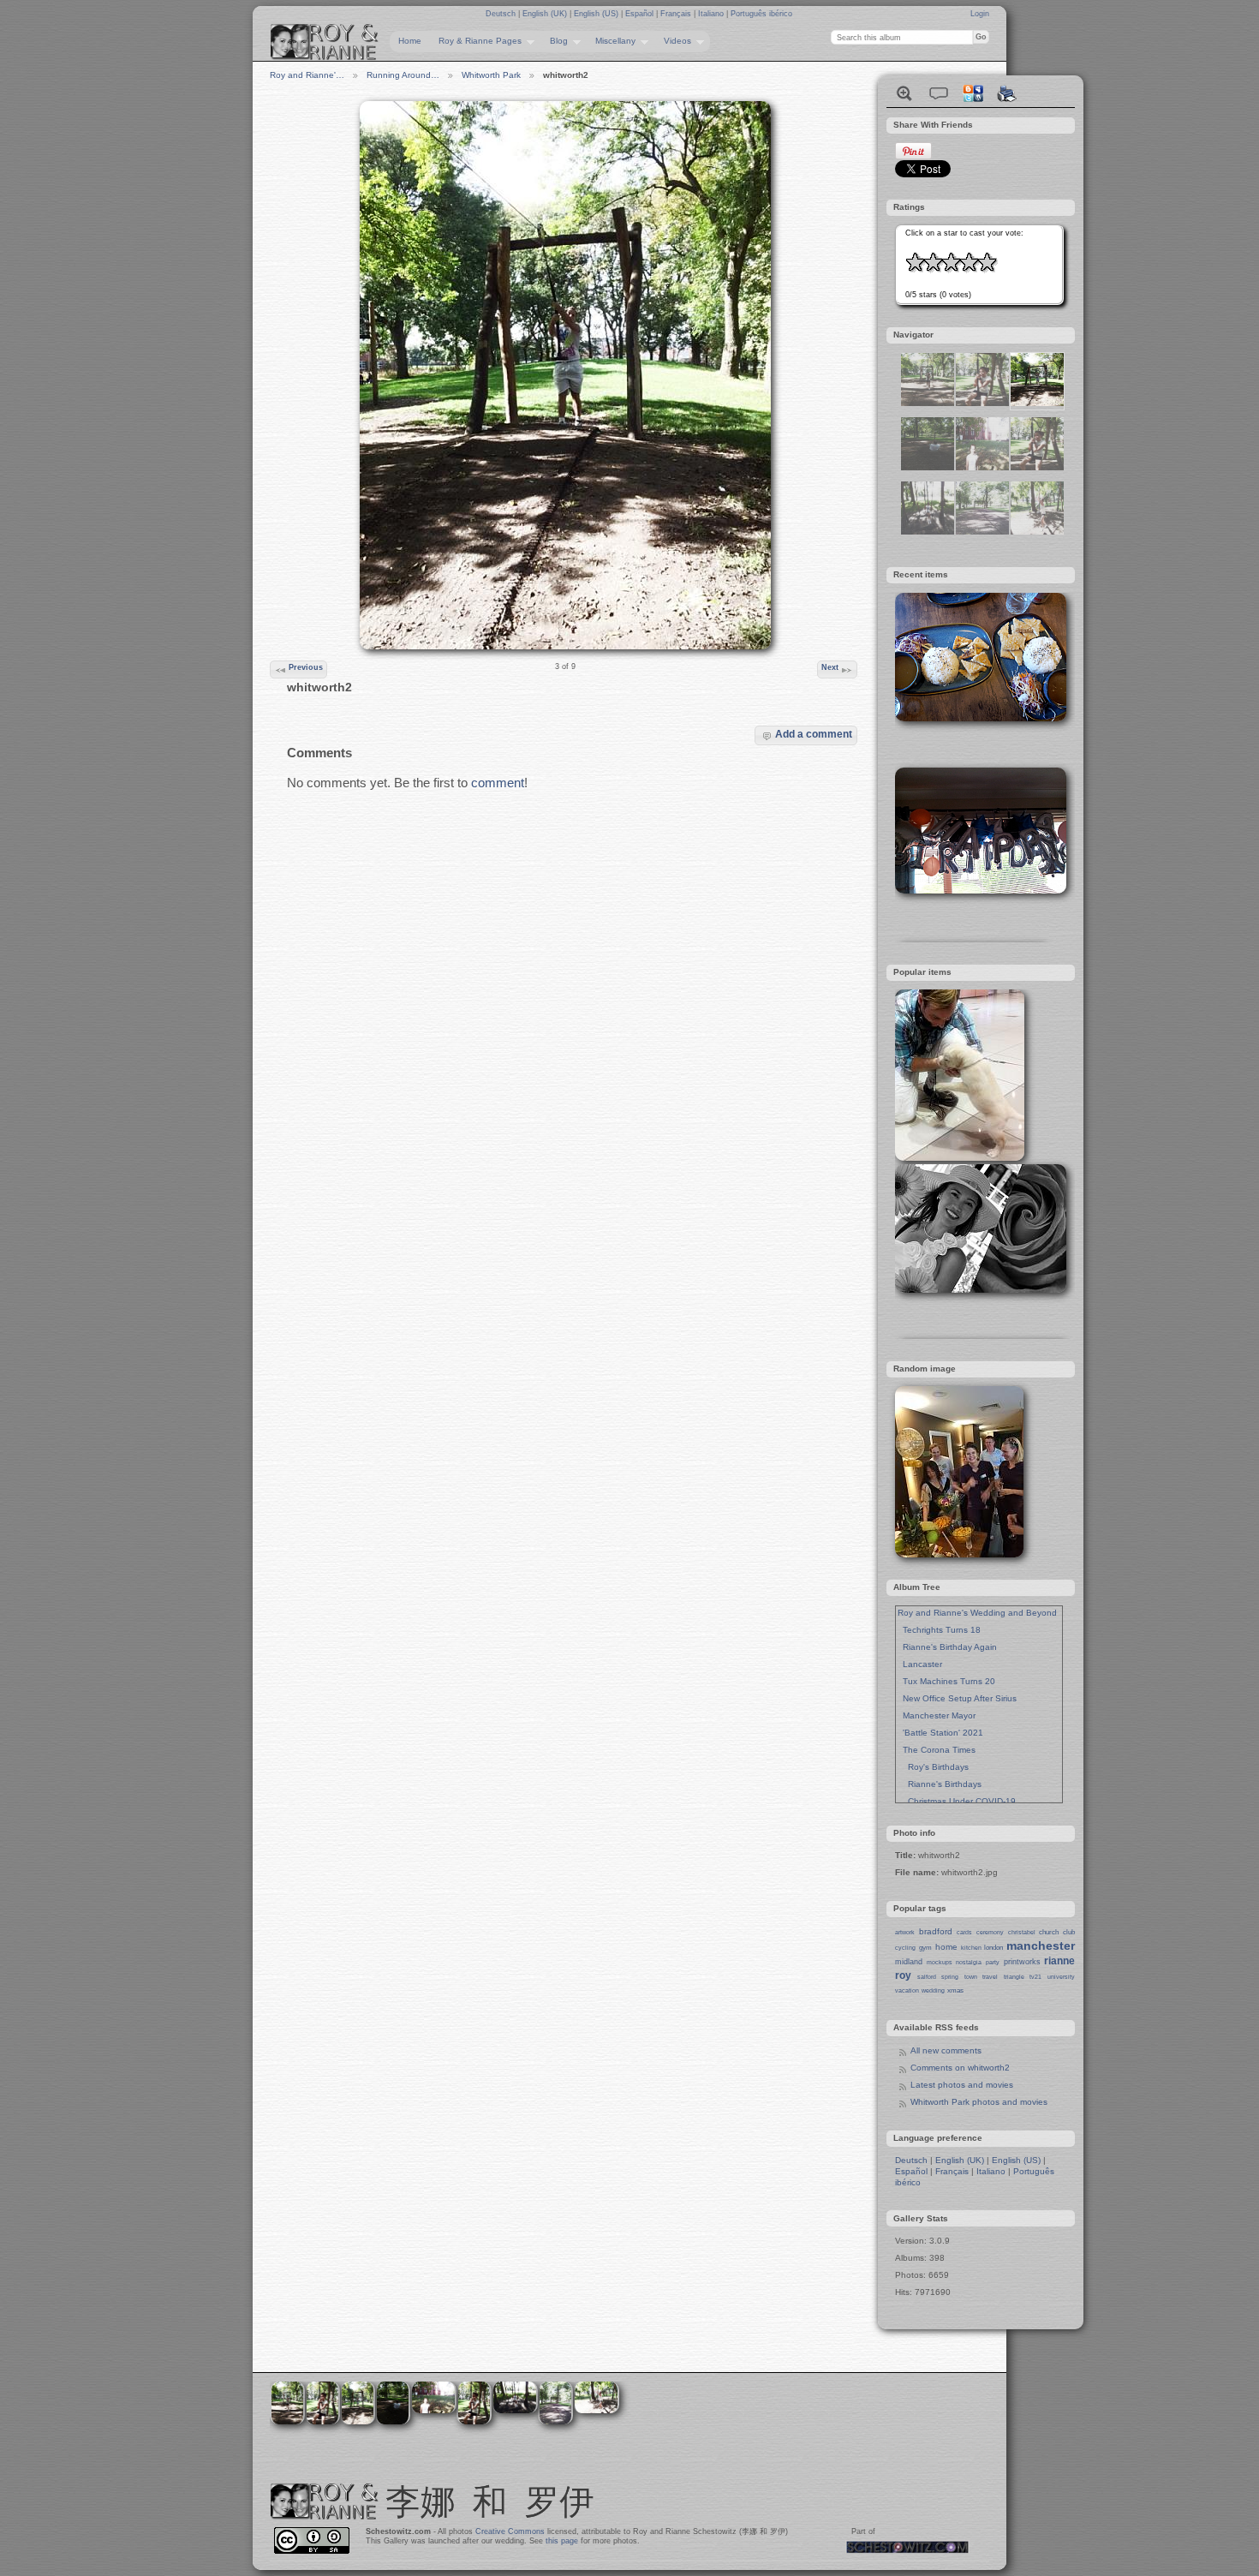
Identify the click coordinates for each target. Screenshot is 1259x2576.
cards (964, 1932)
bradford (936, 1931)
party (993, 1962)
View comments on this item (939, 93)
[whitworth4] (982, 532)
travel (990, 1977)
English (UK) (546, 14)
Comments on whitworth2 (960, 2068)
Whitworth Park (491, 75)
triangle (1014, 1977)
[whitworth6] (928, 403)
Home (410, 41)
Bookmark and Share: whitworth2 (973, 93)
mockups (940, 1962)
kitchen (971, 1948)
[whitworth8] (982, 403)
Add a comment (814, 734)
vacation (907, 1990)
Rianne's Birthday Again (947, 1647)
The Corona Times (937, 1750)
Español (641, 14)
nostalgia (969, 1962)
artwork (905, 1932)
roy (903, 1975)
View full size (904, 93)
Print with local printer (1007, 93)
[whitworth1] (928, 532)
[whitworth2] (1037, 403)
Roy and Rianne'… (307, 75)
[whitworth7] (1037, 467)
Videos (673, 41)
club (1069, 1932)
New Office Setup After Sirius (957, 1698)
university (1061, 1977)
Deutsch (502, 14)
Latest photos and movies (962, 2085)
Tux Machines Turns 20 (946, 1681)
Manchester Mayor (937, 1715)
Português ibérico (761, 14)
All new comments (946, 2050)
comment (498, 783)
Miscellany (611, 41)
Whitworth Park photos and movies (979, 2102)
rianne (1059, 1961)
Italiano (712, 14)
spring (950, 1977)
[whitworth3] (1037, 532)
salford (927, 1977)
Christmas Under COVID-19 (957, 1801)
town (971, 1977)
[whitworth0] (982, 467)
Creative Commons (510, 2531)
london (993, 1948)
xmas (955, 1990)
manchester (1041, 1945)
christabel (1022, 1932)
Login (980, 14)
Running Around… (403, 75)
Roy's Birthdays (933, 1767)
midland (909, 1962)
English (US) (597, 14)
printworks (1022, 1962)
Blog (555, 41)
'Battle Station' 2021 (940, 1733)
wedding (933, 1990)
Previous (306, 667)
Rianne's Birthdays (940, 1784)
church (1049, 1932)
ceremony (990, 1932)
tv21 (1035, 1977)
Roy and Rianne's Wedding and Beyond (977, 1613)
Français (677, 14)
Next (830, 667)
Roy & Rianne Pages (476, 41)
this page (562, 2541)
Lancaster (920, 1664)
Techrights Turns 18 (939, 1630)
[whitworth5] (928, 467)
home (946, 1947)
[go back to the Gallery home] (325, 42)
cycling (905, 1948)
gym (925, 1948)
